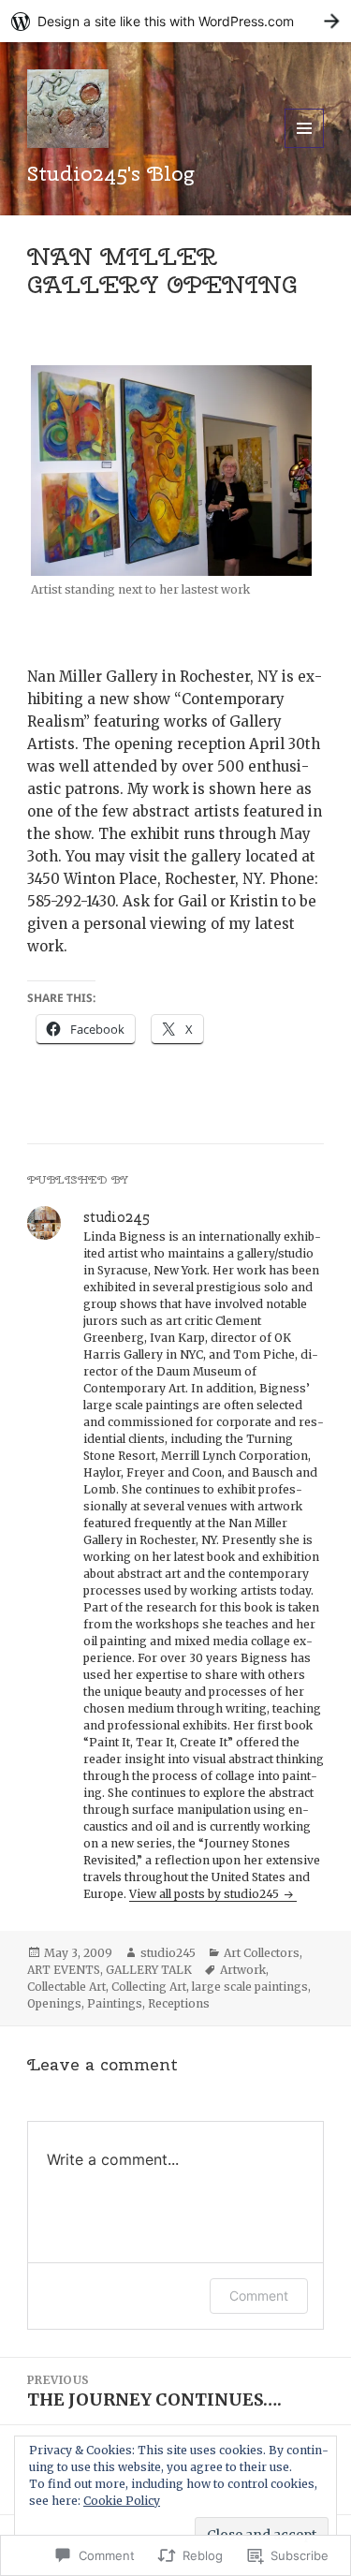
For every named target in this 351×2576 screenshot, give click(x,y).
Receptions (179, 2003)
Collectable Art (66, 1987)
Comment (259, 2296)
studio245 (168, 1953)
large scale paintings (250, 1987)
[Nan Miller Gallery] (176, 471)
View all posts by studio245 (205, 1894)
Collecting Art (149, 1987)
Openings (54, 2003)
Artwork (243, 1970)
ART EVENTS (64, 1970)
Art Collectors (262, 1953)
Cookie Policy (122, 2501)
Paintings (115, 2003)
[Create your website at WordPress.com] (175, 21)
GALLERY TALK (149, 1970)
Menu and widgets (305, 147)
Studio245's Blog (110, 173)
